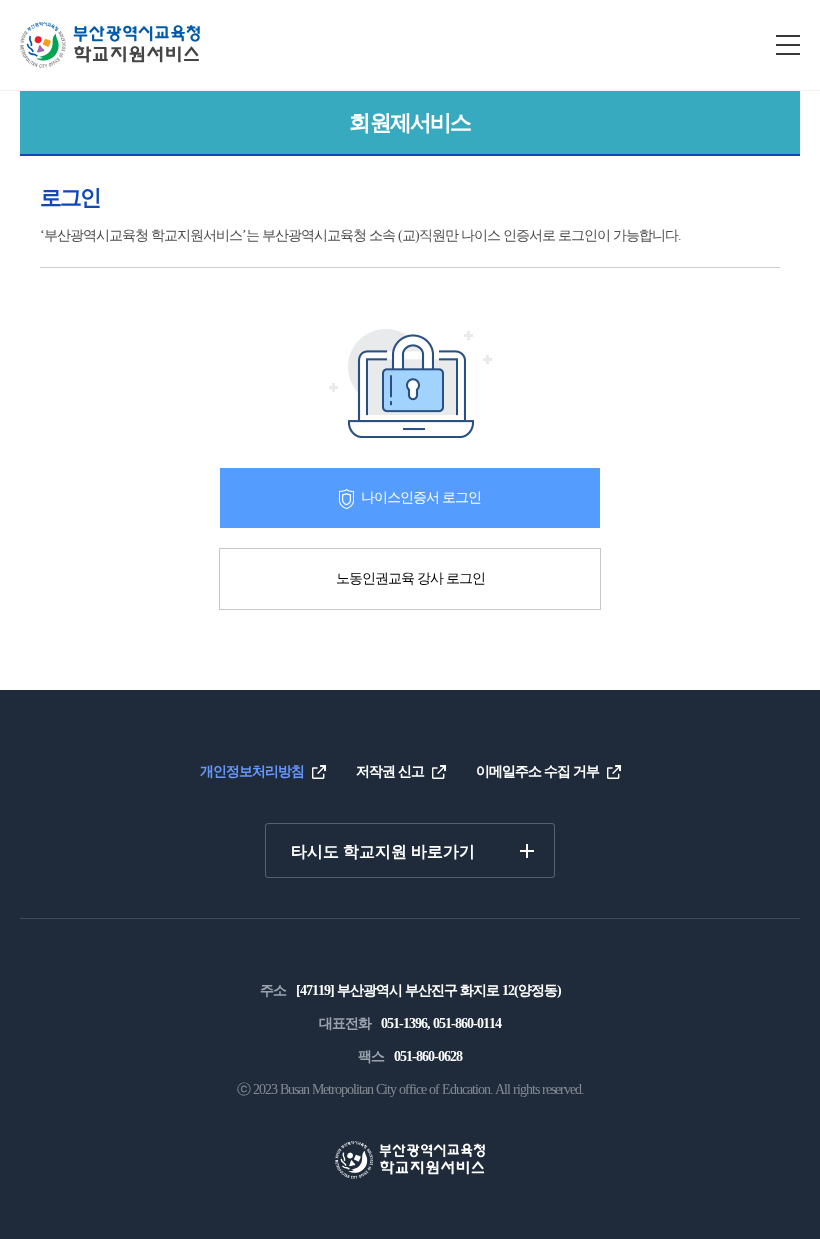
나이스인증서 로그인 (421, 497)
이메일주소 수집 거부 (537, 771)
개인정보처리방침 (252, 771)
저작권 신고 (390, 771)
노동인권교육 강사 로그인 (410, 578)
